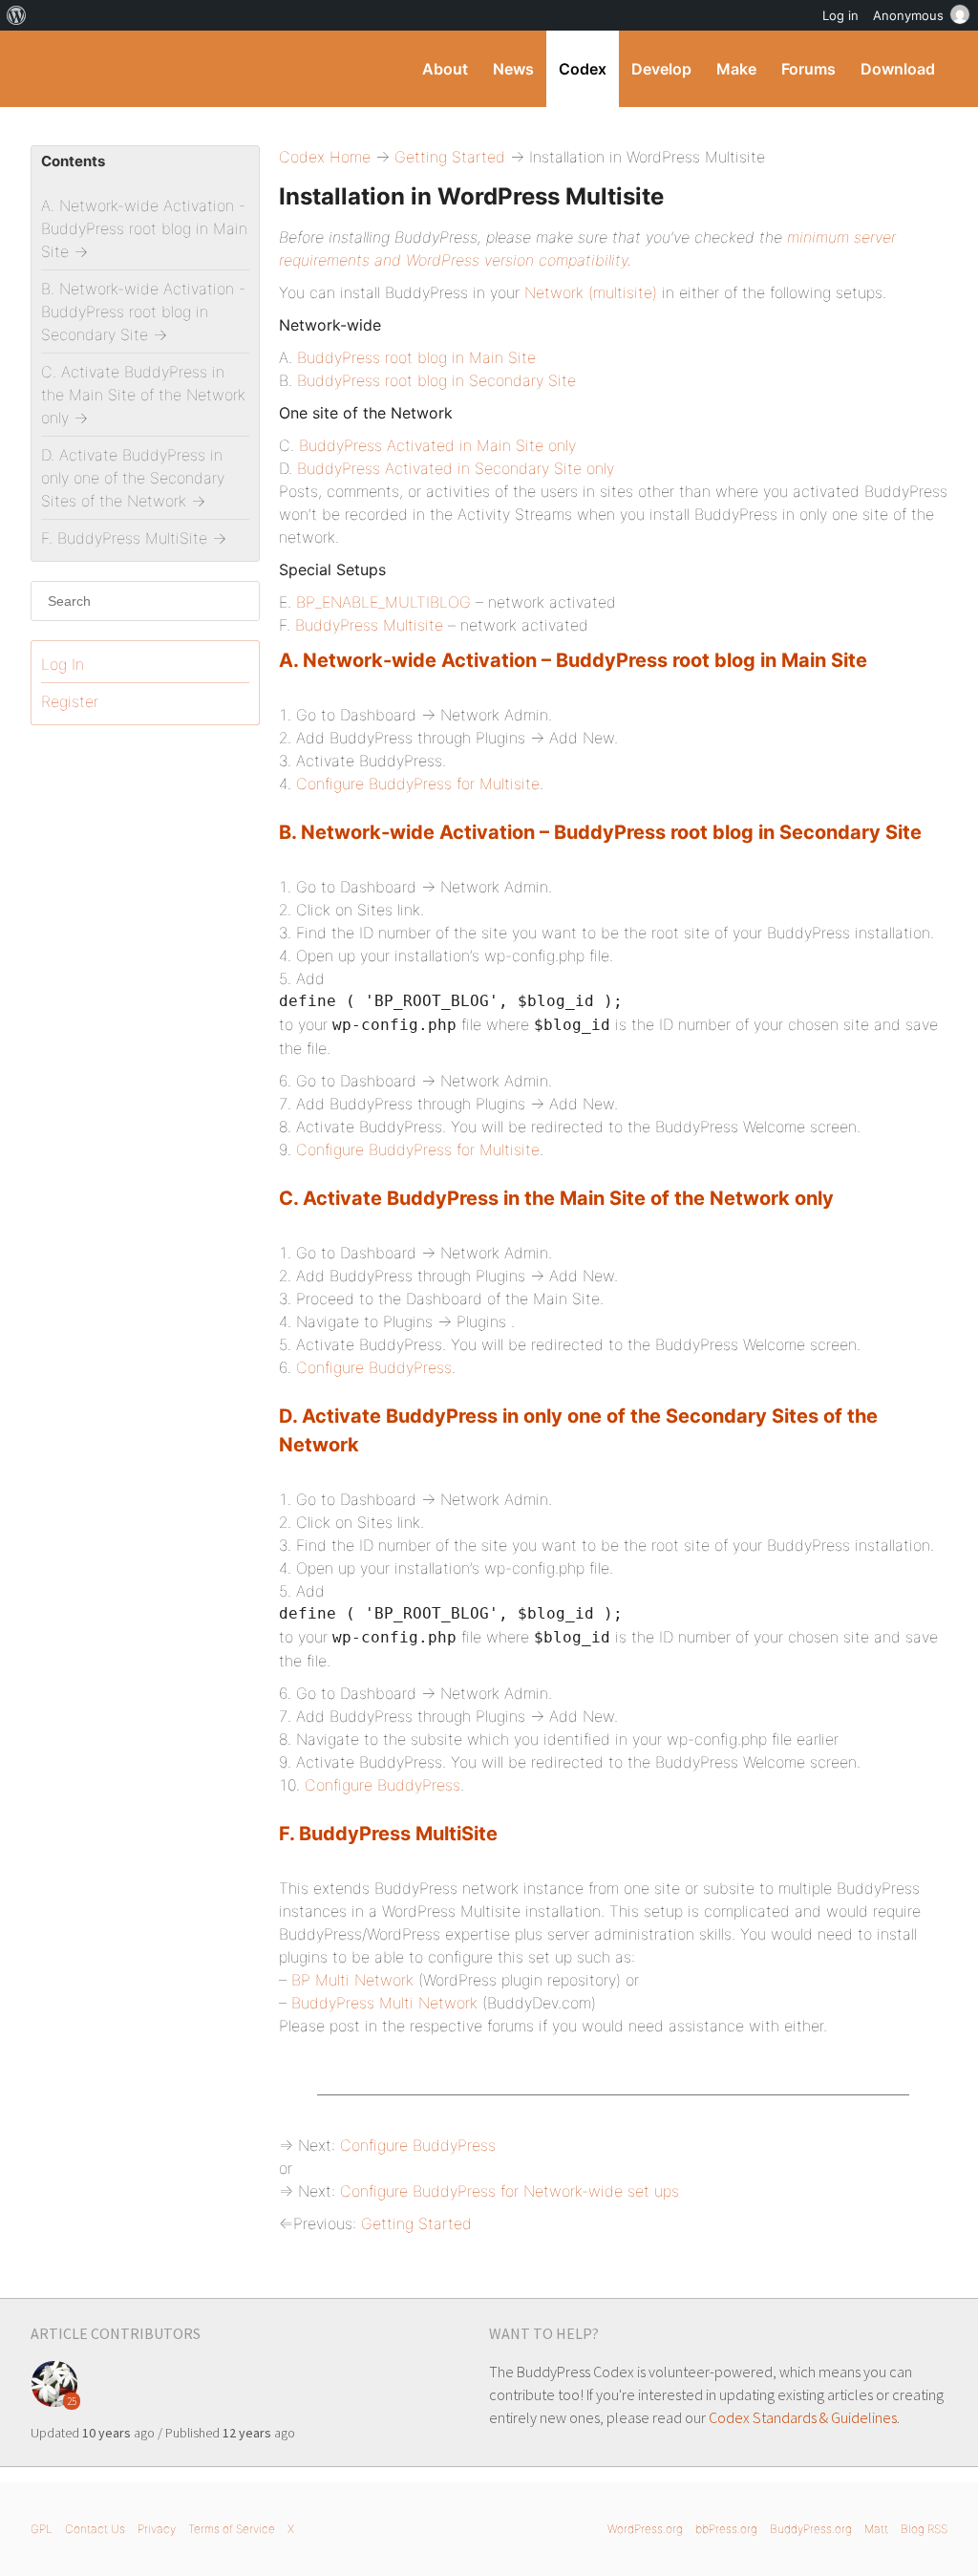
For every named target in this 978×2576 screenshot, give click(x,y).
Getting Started (450, 157)
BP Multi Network (352, 1980)
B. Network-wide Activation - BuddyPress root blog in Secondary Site (143, 311)
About (445, 69)
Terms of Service (232, 2529)
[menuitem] (17, 15)
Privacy (157, 2529)
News (513, 69)
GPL (42, 2529)
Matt (876, 2529)
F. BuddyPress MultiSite (388, 1834)
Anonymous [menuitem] (908, 15)
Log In (63, 664)
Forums (808, 69)
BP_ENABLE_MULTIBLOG (383, 602)
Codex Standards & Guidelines (803, 2417)
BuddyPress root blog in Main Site (416, 357)
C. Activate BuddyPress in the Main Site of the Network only (556, 1198)
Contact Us (95, 2529)
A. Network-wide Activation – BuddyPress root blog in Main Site (573, 660)
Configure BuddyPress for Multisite (418, 784)
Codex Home (325, 157)
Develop (661, 69)
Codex (583, 69)
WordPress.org (645, 2529)
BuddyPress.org (811, 2529)
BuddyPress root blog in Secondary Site (436, 380)
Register (70, 701)
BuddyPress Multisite (369, 625)
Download (898, 69)
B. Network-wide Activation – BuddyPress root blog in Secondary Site (600, 832)
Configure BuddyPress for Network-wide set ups (510, 2191)
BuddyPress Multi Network (384, 2003)
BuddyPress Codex (159, 69)
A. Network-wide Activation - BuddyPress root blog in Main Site (144, 228)
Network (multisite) (591, 292)
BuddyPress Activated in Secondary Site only (456, 468)
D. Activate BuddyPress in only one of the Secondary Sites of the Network (133, 478)
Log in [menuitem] (840, 15)
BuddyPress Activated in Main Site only (437, 445)
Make (736, 69)
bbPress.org (726, 2529)
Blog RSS (924, 2529)
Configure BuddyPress (374, 1367)
